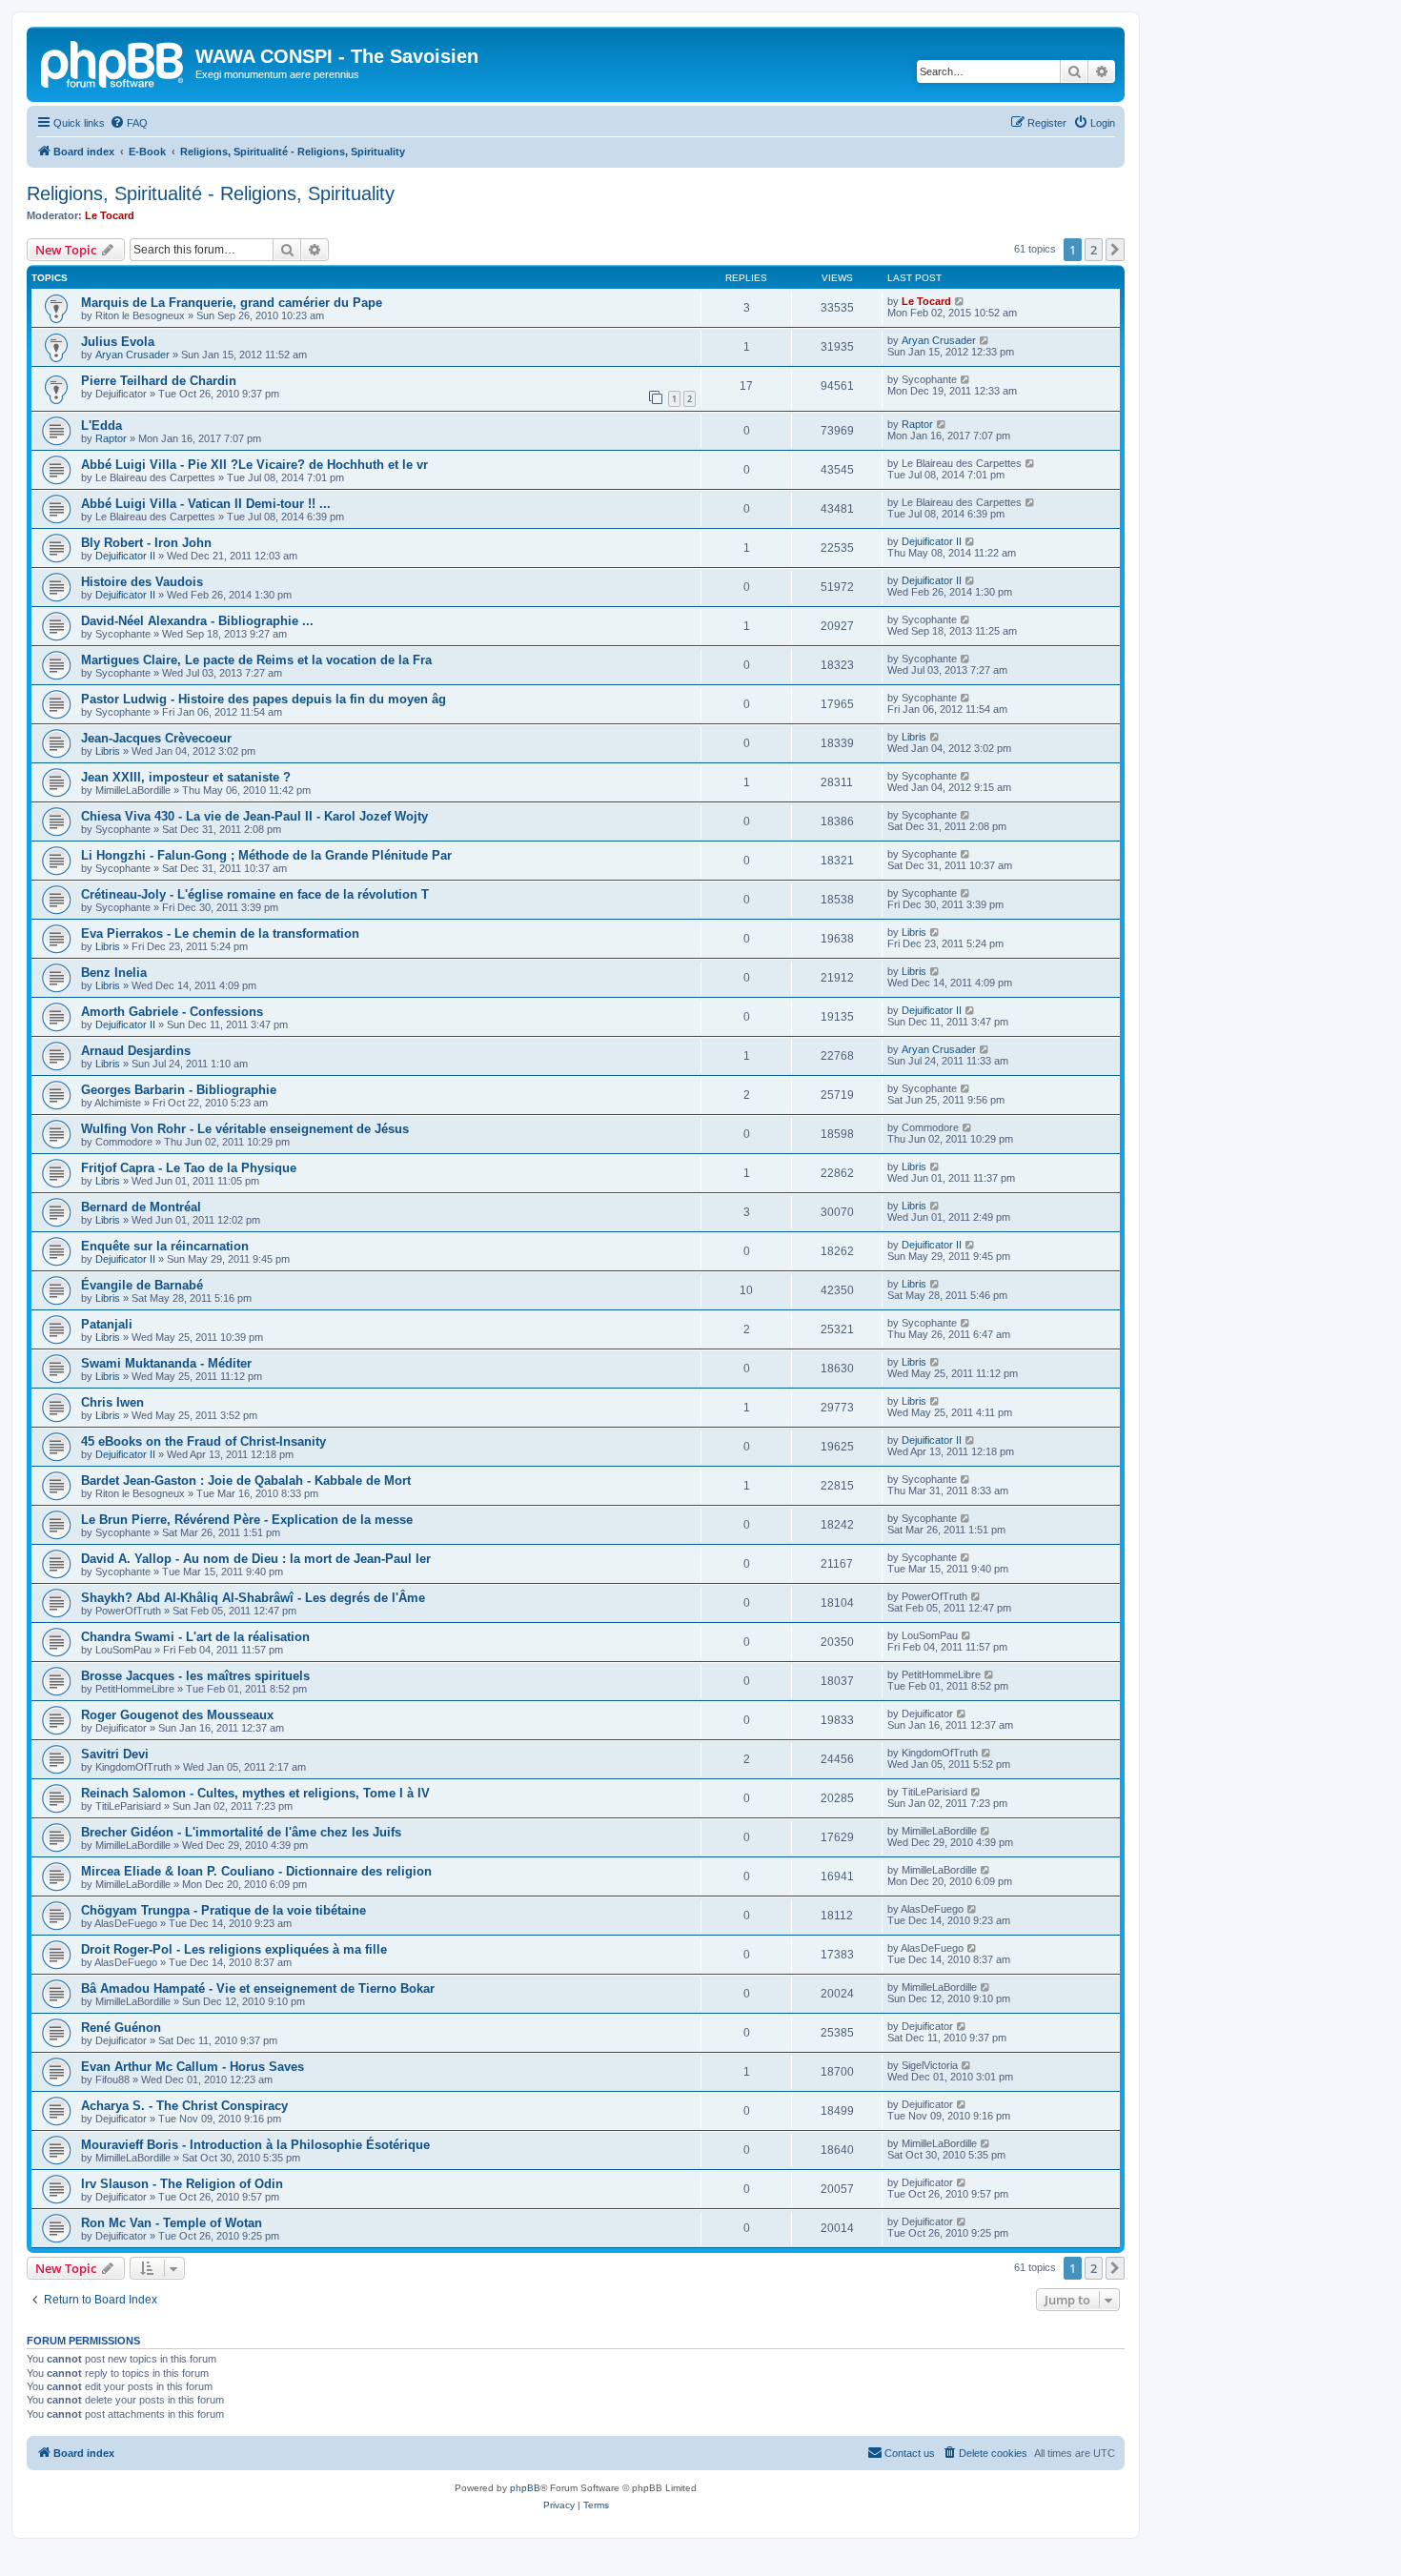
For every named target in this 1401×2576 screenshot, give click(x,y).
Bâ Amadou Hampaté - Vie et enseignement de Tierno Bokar (258, 1988)
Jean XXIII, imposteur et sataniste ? (186, 777)
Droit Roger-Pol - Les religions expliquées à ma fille (234, 1949)
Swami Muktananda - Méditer (166, 1363)
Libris (108, 751)
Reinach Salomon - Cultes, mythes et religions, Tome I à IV (255, 1793)
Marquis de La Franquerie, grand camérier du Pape (232, 303)
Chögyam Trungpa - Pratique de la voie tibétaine (223, 1910)
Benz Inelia (114, 973)
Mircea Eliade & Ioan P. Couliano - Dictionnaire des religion (256, 1871)
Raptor (111, 438)
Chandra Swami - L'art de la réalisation (195, 1637)
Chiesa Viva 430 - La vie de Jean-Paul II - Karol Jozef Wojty (254, 816)
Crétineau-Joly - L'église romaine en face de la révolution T (255, 894)
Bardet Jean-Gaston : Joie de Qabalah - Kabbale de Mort (246, 1481)
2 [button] (1094, 250)
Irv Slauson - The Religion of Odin (182, 2184)
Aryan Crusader (132, 355)
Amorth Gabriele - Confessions (172, 1012)
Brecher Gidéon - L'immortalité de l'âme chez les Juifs (241, 1832)
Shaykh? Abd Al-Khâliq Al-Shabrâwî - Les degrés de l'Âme (253, 1598)
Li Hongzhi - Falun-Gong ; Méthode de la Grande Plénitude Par (266, 855)
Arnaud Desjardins (136, 1051)
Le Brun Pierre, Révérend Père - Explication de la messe (247, 1520)
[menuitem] (129, 123)
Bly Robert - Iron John (146, 543)
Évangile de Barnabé (142, 1285)
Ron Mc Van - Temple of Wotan (172, 2223)
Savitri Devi (115, 1754)
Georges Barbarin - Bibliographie (179, 1090)
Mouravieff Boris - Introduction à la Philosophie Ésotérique (255, 2145)
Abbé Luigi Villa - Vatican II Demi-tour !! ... (206, 504)
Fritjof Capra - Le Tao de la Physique (189, 1168)
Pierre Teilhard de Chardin (159, 381)
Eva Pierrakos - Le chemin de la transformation (220, 933)
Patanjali (107, 1324)
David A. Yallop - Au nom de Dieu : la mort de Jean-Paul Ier (256, 1559)
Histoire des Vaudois (142, 582)
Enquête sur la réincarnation (165, 1246)
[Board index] (113, 62)
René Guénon (121, 2028)
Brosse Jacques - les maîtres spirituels (195, 1676)
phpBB (525, 2488)
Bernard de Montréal (141, 1207)
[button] (1115, 250)
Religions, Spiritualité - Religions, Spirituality (211, 193)
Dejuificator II (125, 556)
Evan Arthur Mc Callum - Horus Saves (193, 2067)
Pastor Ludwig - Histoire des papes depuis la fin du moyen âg (264, 699)
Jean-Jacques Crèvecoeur (156, 738)
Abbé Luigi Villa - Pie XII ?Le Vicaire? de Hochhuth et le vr (254, 465)
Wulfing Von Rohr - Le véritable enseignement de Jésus (245, 1129)
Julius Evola (118, 342)
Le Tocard (110, 215)
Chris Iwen (112, 1402)
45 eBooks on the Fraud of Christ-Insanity (203, 1441)
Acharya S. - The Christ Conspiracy (184, 2106)
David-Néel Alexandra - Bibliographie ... (197, 621)
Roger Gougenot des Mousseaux (177, 1715)
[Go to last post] (960, 301)
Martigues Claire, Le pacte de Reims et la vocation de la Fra (256, 660)
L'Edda (102, 426)
